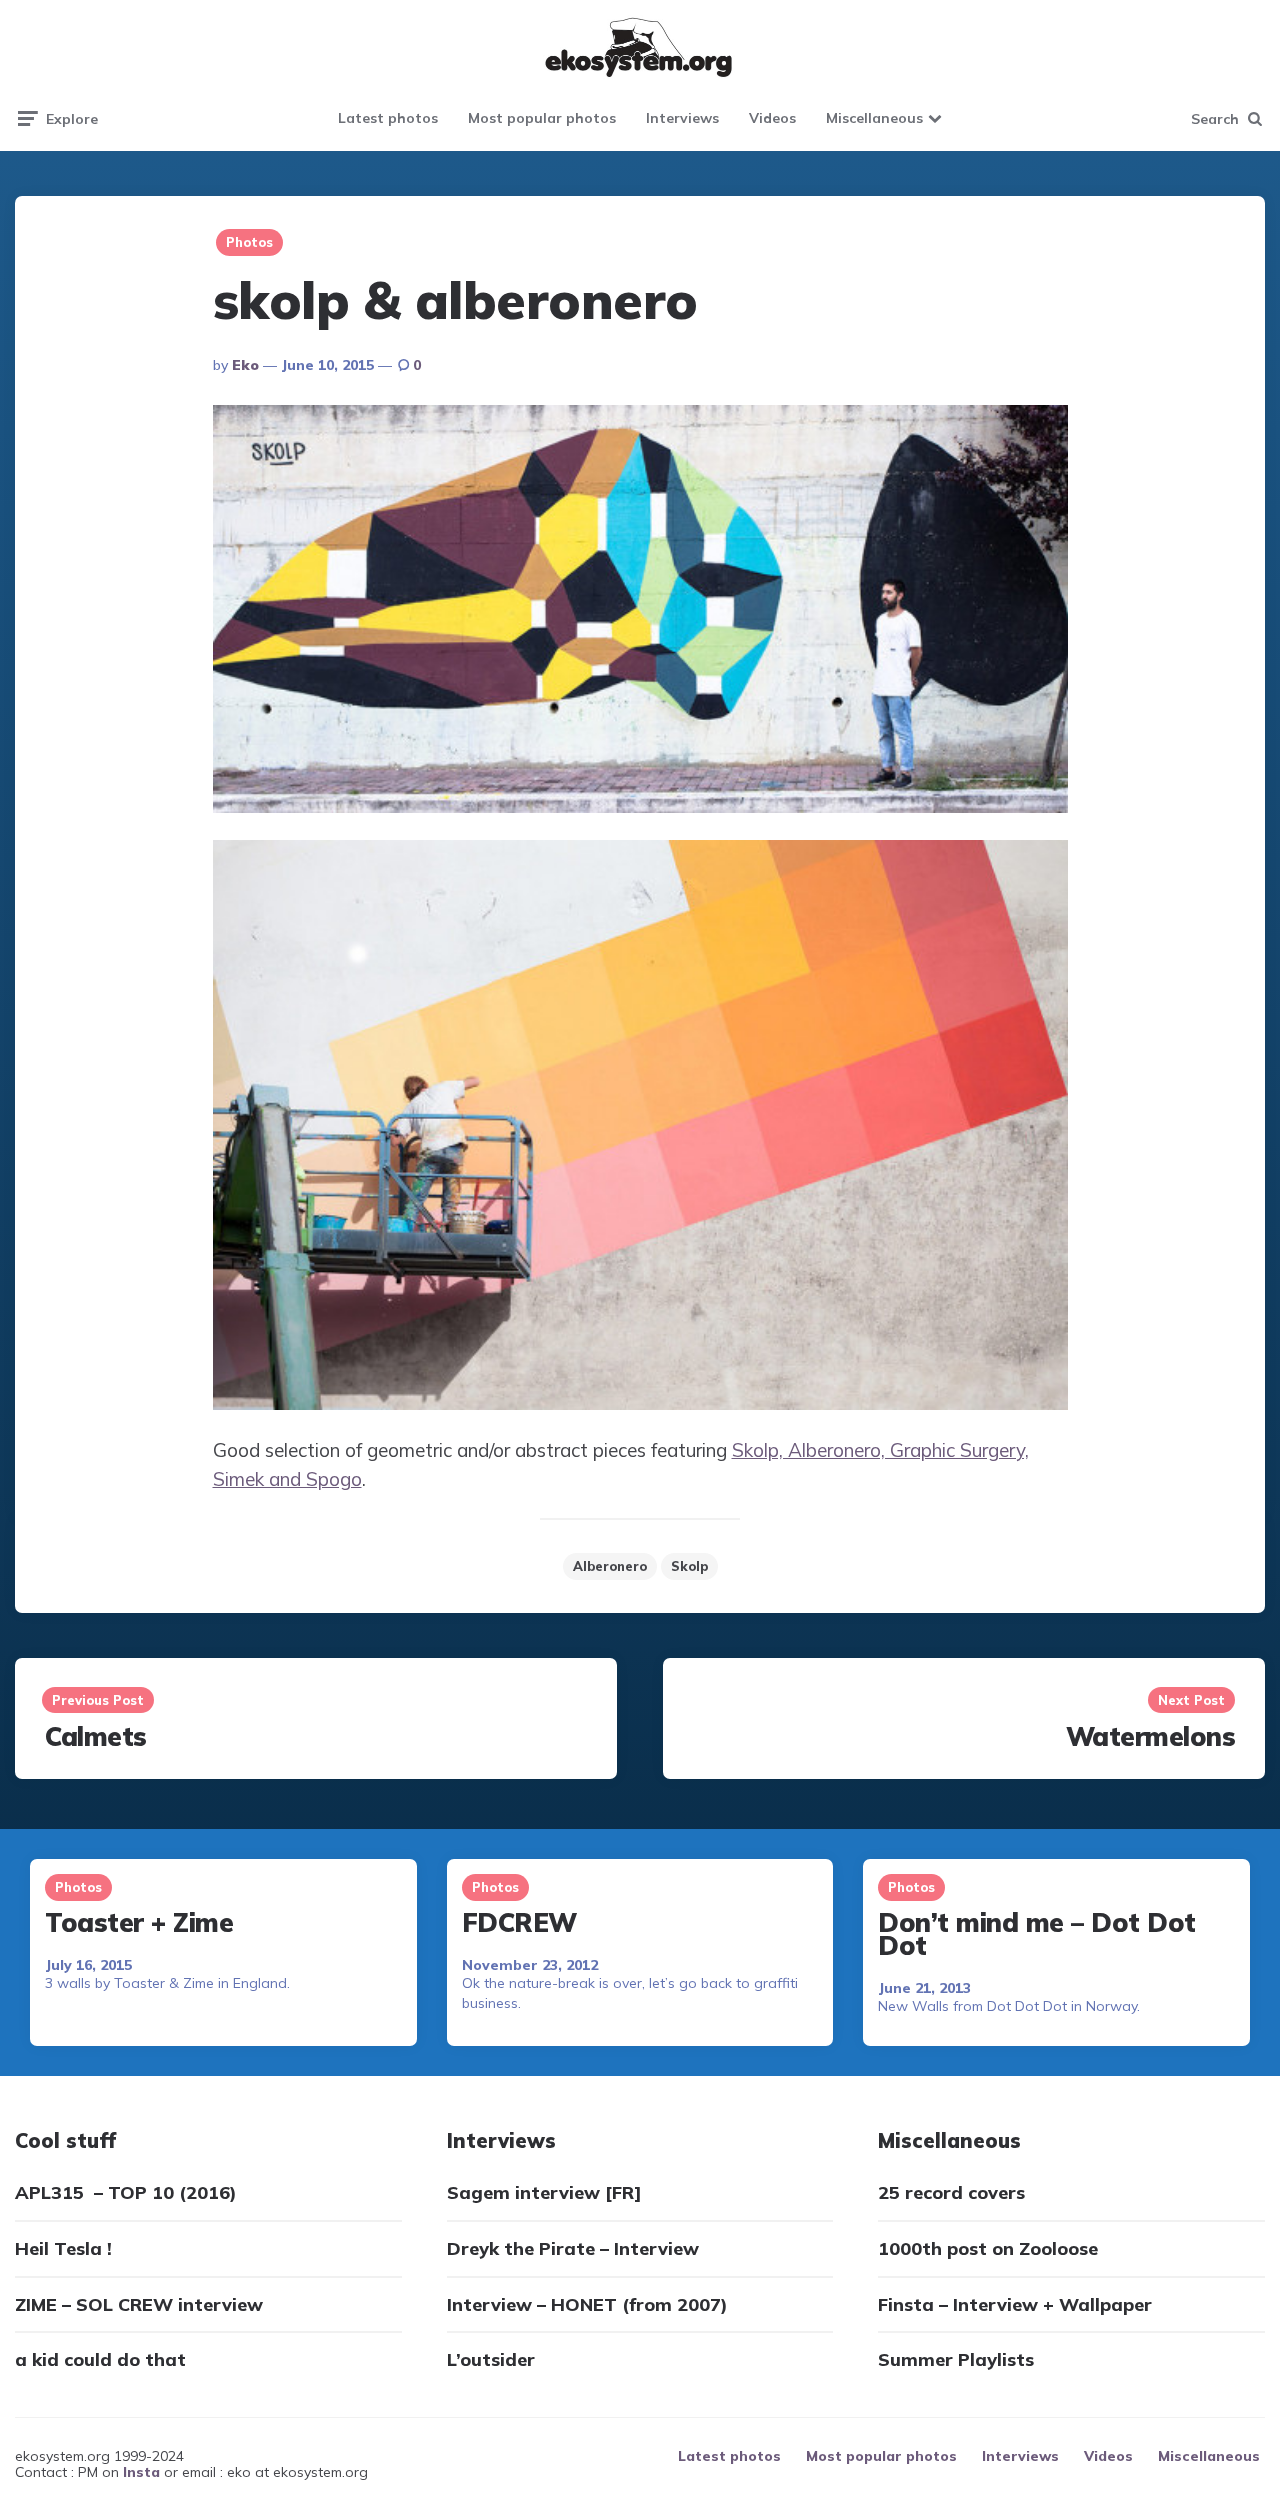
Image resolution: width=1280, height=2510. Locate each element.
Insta (141, 2472)
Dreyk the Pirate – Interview (573, 2248)
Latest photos (388, 118)
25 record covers (951, 2192)
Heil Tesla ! (63, 2248)
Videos (772, 118)
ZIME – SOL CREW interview (139, 2304)
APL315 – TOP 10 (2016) (126, 2192)
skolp (689, 1566)
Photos (249, 242)
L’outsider (491, 2359)
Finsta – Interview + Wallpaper (1015, 2304)
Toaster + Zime (139, 1922)
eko (245, 365)
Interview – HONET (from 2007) (587, 2304)
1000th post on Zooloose (988, 2248)
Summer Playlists (956, 2359)
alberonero (610, 1566)
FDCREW (519, 1922)
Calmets (96, 1736)
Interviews (682, 118)
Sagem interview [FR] (544, 2192)
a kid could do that (100, 2359)
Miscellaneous (874, 118)
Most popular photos (542, 118)
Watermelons (1151, 1736)
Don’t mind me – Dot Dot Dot (1037, 1934)
